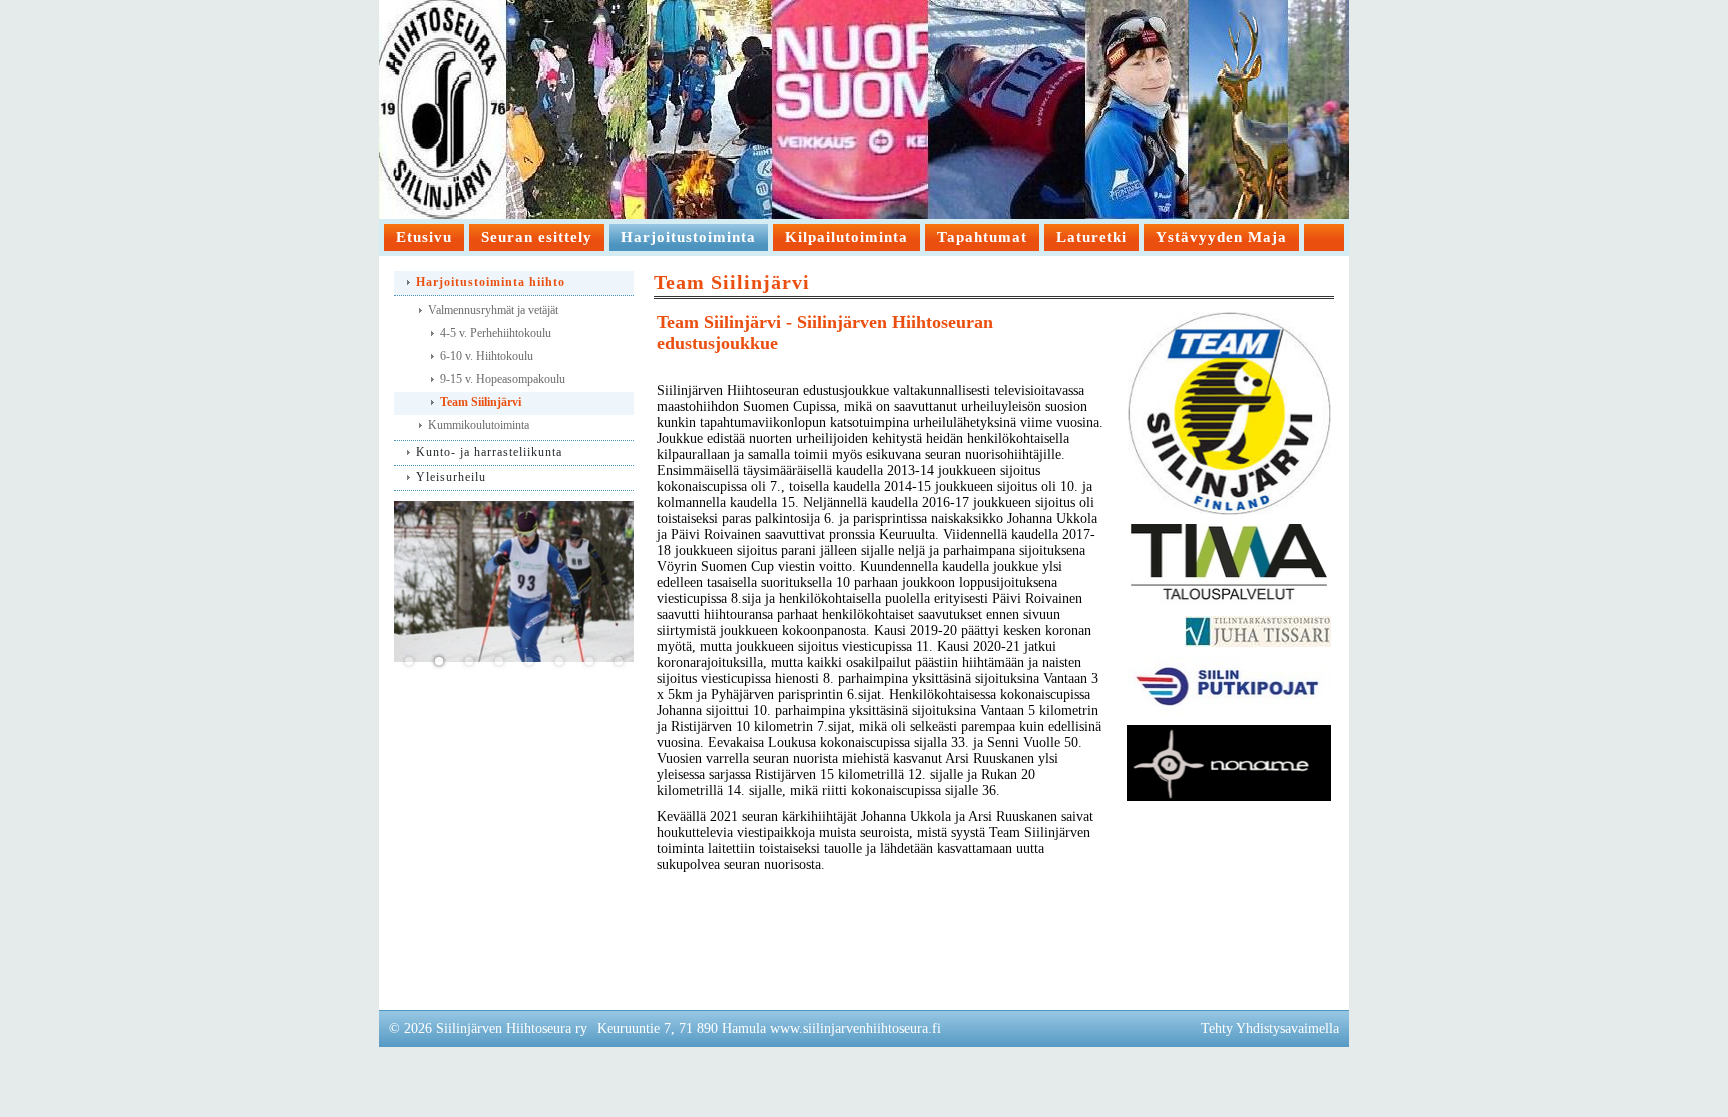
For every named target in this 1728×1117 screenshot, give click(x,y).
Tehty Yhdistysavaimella (1270, 1028)
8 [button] (619, 662)
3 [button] (469, 662)
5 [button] (529, 662)
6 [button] (559, 662)
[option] (514, 581)
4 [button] (499, 662)
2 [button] (439, 662)
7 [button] (589, 662)
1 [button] (409, 662)
